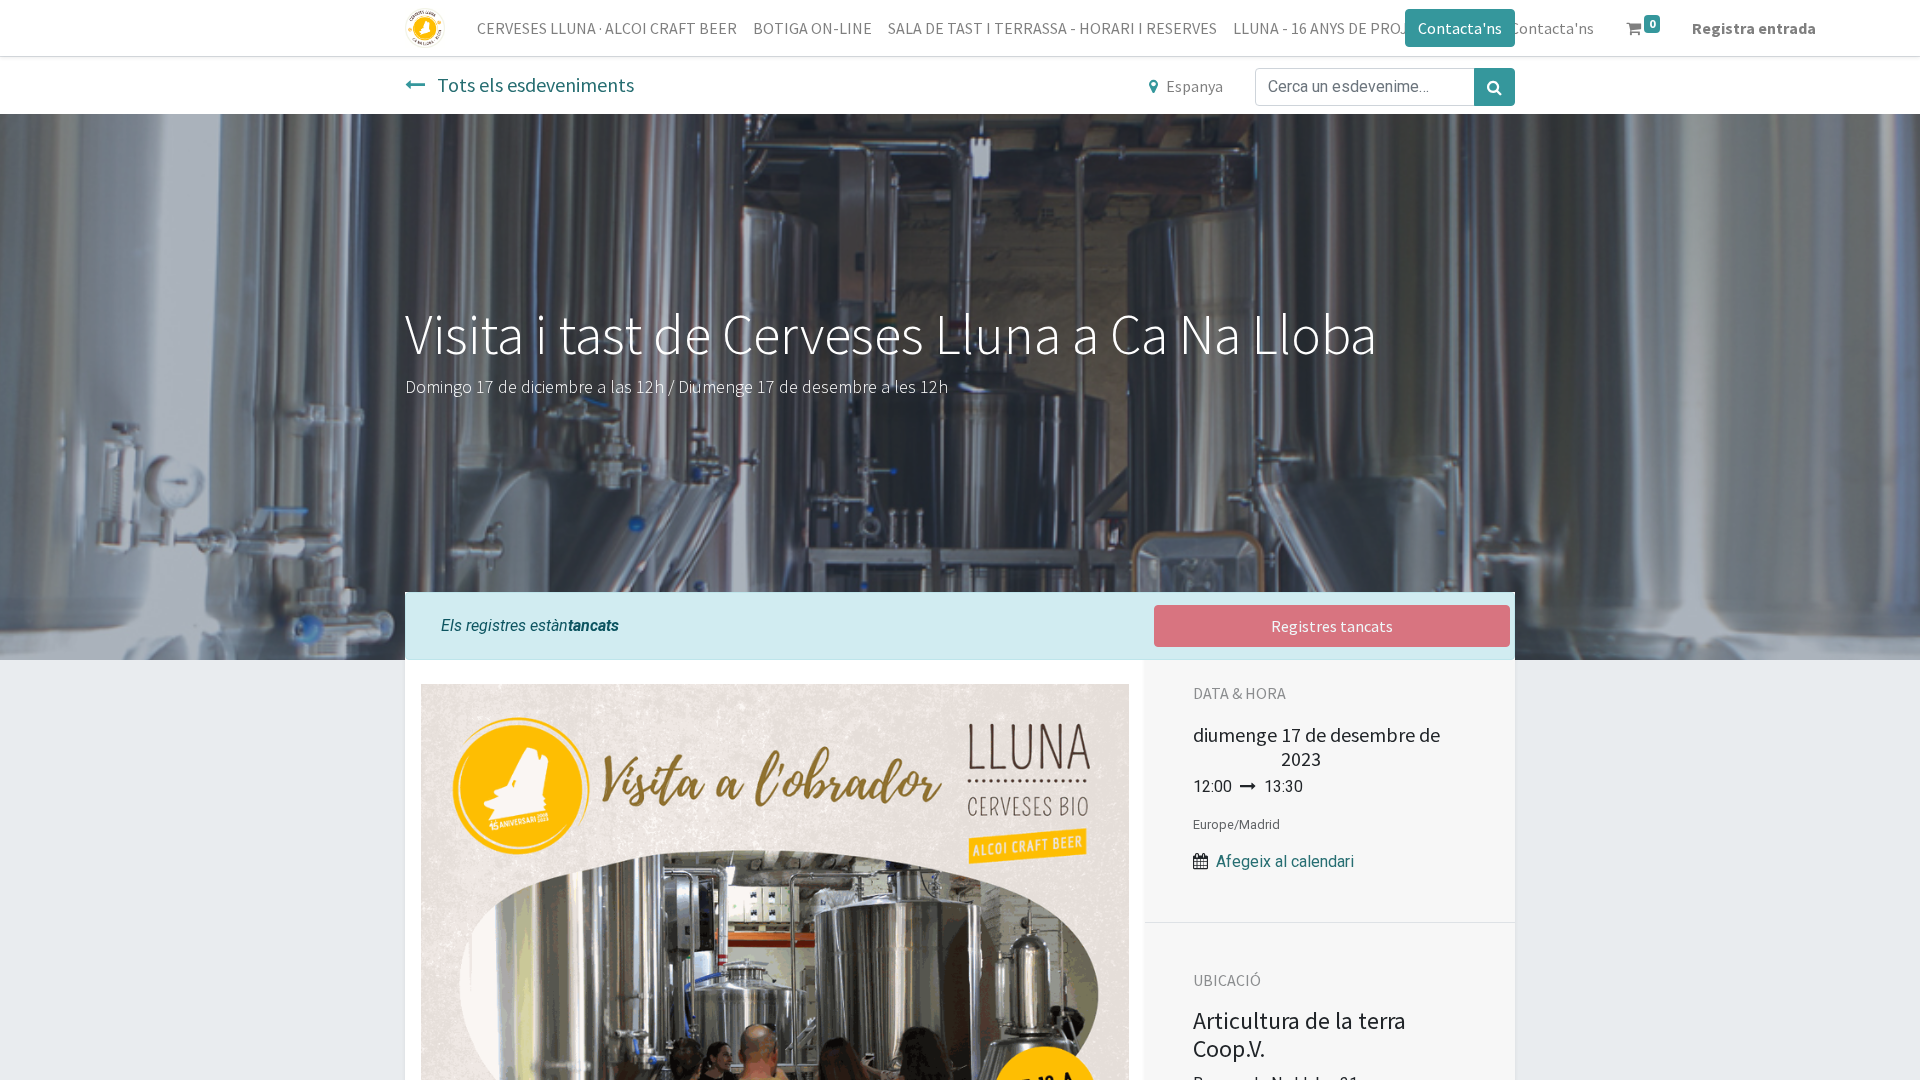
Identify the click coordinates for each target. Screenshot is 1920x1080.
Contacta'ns (1460, 28)
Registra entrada (1754, 28)
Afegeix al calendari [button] (1285, 861)
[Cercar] (1494, 87)
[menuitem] (607, 28)
